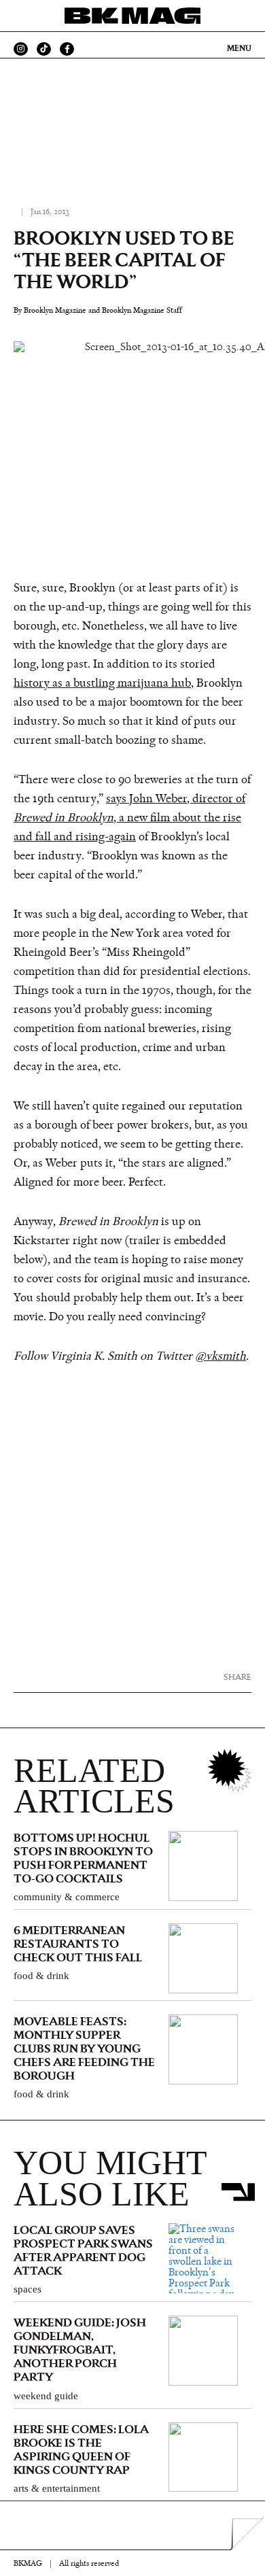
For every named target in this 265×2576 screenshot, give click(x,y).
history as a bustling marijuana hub (102, 683)
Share (237, 1677)
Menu (239, 48)
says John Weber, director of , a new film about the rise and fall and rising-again (129, 818)
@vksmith (220, 1356)
